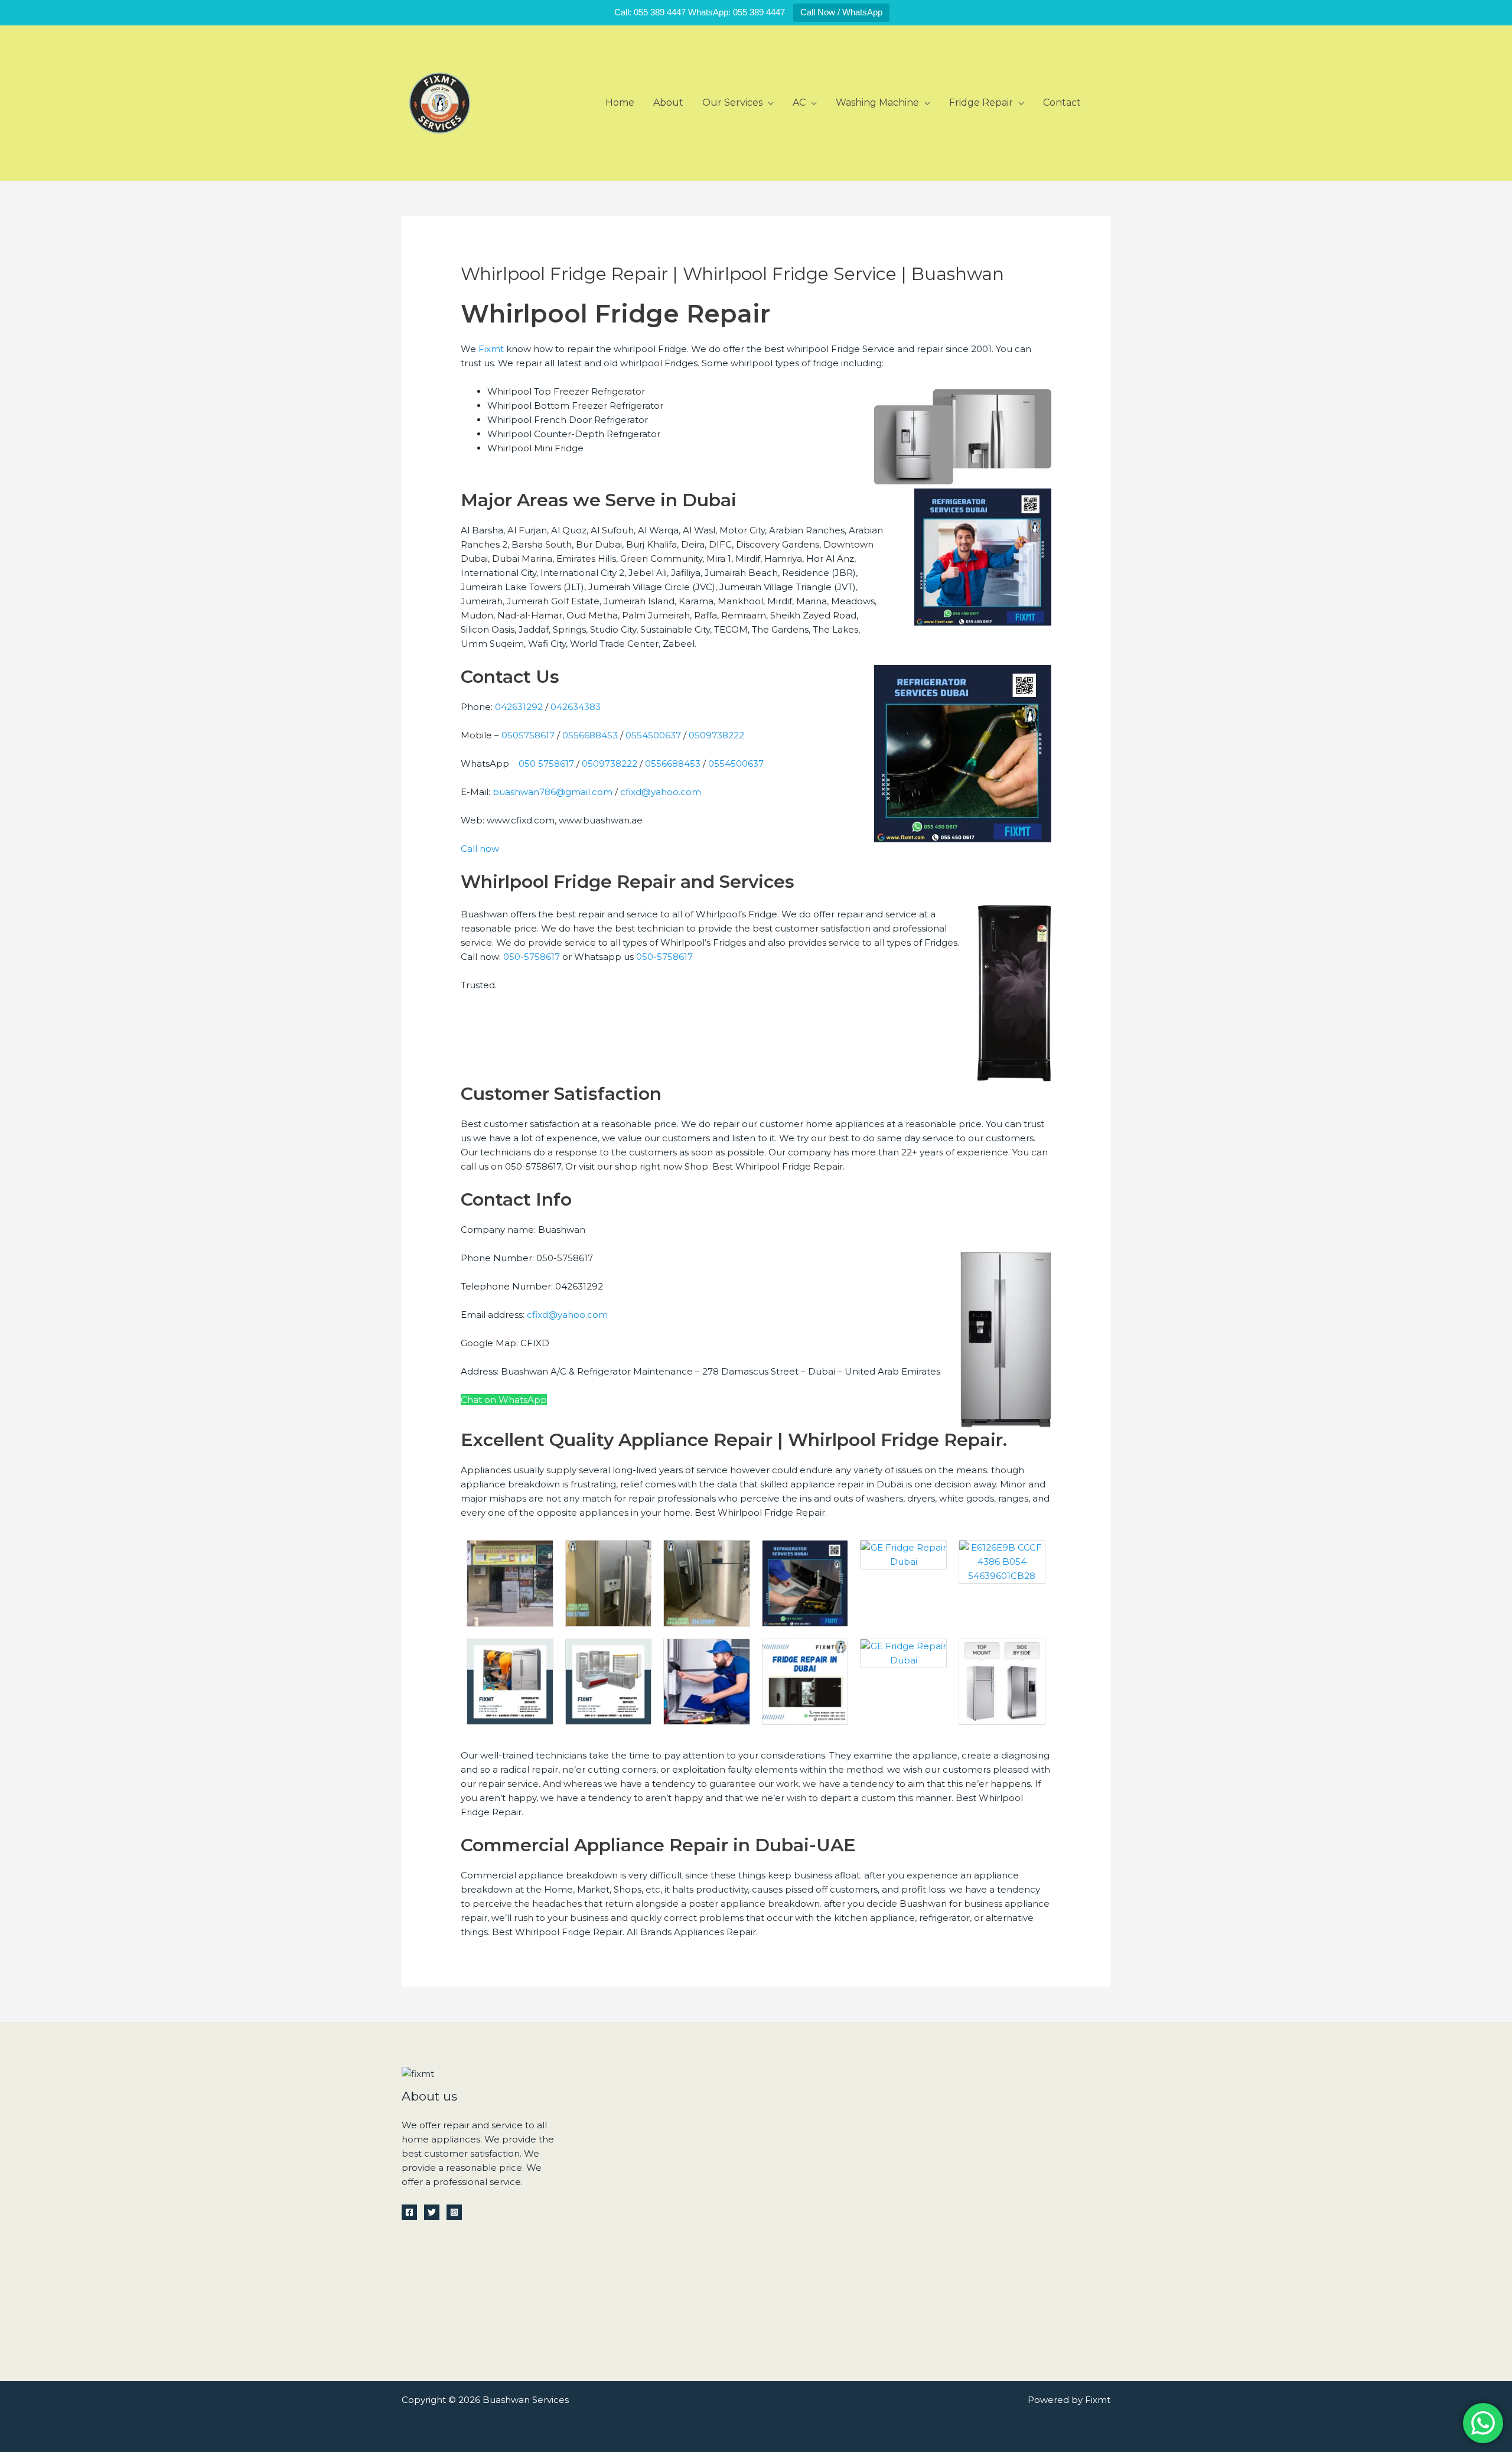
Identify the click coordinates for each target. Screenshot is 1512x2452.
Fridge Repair (981, 102)
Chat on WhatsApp (504, 1400)
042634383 (576, 707)
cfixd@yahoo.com (661, 792)
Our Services (732, 102)
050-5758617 (530, 957)
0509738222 (716, 735)
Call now (480, 849)
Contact (1062, 102)
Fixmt (491, 349)
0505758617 (528, 735)
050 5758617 (546, 763)
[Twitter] (432, 2212)
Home (620, 102)
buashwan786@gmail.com (553, 792)
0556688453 (590, 735)
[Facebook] (409, 2212)
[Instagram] (454, 2212)
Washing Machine (877, 102)
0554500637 (653, 735)
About (668, 102)
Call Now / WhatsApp (841, 12)
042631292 (519, 707)
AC (799, 102)
